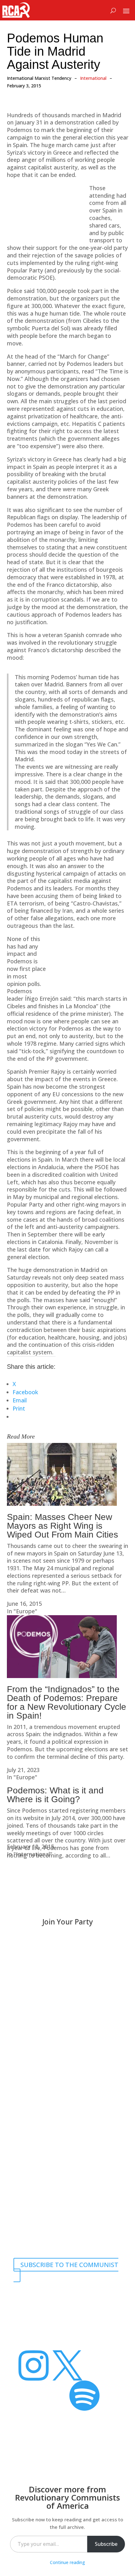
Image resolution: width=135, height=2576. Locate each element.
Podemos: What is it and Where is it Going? (55, 1795)
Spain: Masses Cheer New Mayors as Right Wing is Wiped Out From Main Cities (62, 1526)
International (93, 78)
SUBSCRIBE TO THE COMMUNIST (69, 2265)
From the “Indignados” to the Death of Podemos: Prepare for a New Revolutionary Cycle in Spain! (67, 1702)
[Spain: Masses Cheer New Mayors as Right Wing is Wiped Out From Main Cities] (62, 1504)
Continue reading (67, 2562)
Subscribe (106, 2544)
